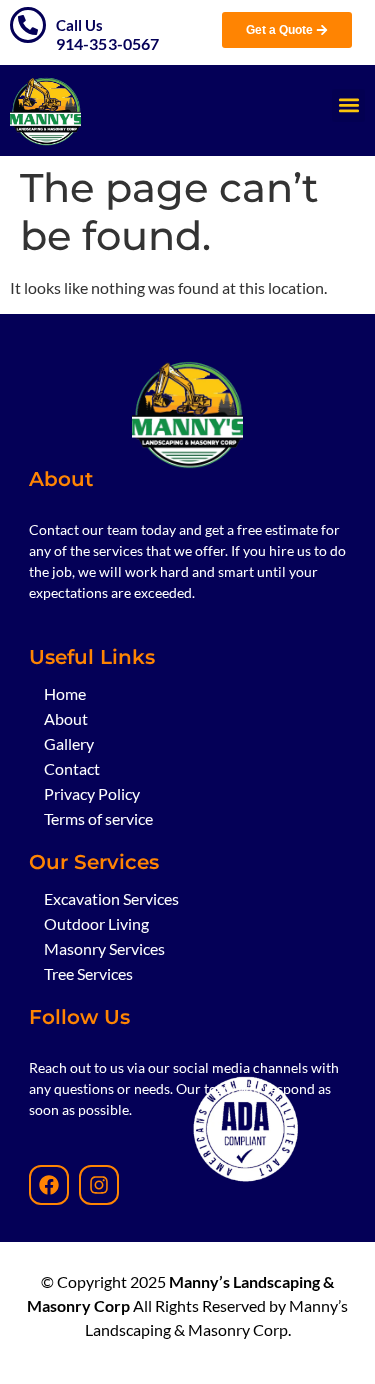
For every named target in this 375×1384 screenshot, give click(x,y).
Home (65, 693)
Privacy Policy (92, 793)
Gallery (69, 743)
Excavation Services (111, 898)
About (66, 718)
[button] (348, 105)
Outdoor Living (96, 923)
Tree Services (88, 973)
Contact (72, 768)
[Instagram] (99, 1185)
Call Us (79, 25)
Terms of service (98, 818)
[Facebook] (49, 1185)
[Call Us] (28, 25)
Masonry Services (104, 948)
